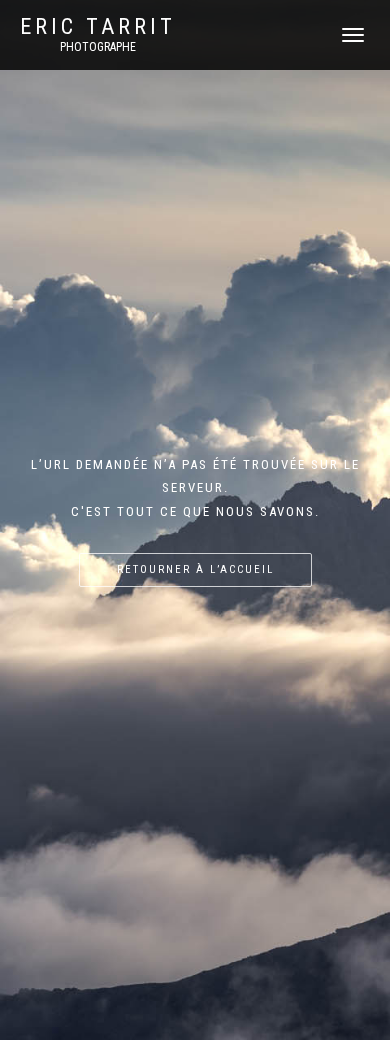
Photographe (98, 47)
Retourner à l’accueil (195, 569)
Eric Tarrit (98, 27)
